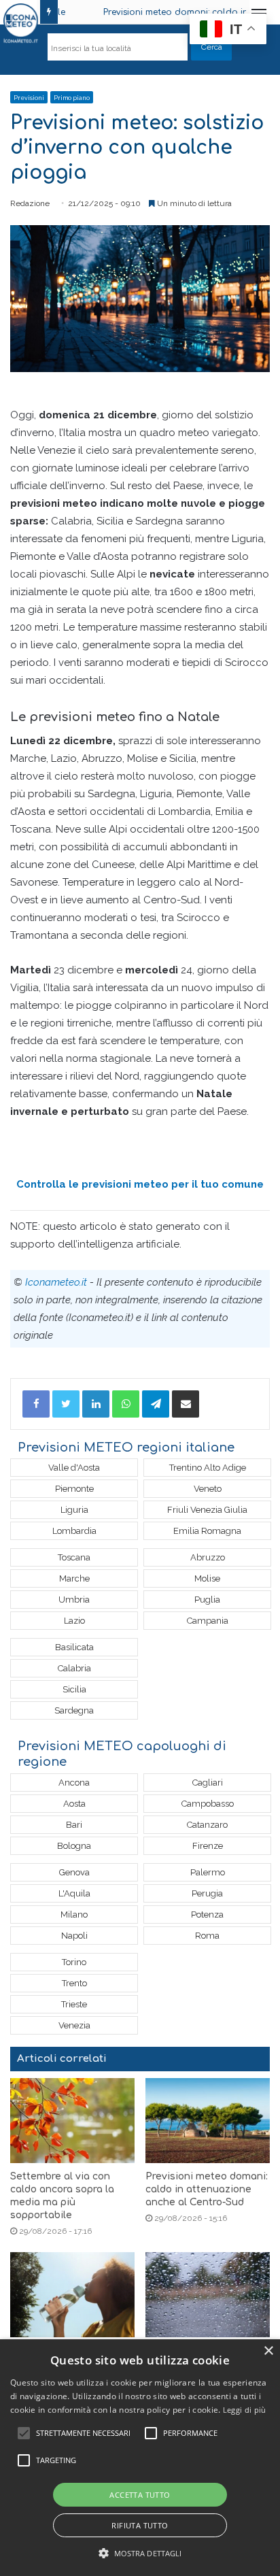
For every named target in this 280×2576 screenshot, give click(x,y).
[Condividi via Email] (186, 1404)
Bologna (74, 1846)
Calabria (74, 1668)
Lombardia (74, 1531)
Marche (74, 1578)
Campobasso (208, 1804)
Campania (208, 1621)
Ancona (74, 1783)
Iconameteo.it (56, 1282)
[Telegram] (156, 1404)
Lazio (74, 1621)
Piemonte (74, 1489)
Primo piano (72, 98)
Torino (74, 1962)
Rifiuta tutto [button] (140, 2525)
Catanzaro (207, 1825)
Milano (74, 1914)
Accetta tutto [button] (140, 2495)
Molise (207, 1578)
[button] (140, 2553)
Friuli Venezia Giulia (207, 1510)
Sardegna (74, 1710)
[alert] (140, 2458)
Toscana (74, 1557)
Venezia (74, 2025)
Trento (74, 1983)
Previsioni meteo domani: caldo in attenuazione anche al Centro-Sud (207, 2189)
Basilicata (74, 1647)
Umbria (74, 1600)
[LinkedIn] (96, 1404)
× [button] (268, 2351)
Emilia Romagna (207, 1531)
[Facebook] (36, 1404)
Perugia (207, 1893)
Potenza (207, 1914)
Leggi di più (245, 2410)
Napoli (74, 1936)
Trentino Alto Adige (208, 1468)
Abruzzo (208, 1557)
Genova (74, 1872)
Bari (74, 1825)
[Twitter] (66, 1404)
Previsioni (29, 98)
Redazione (30, 203)
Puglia (207, 1600)
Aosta (74, 1804)
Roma (207, 1936)
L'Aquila (74, 1893)
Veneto (208, 1489)
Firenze (208, 1846)
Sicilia (74, 1689)
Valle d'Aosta (74, 1468)
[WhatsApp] (126, 1404)
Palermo (208, 1872)
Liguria (74, 1510)
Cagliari (208, 1783)
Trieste (74, 2004)
